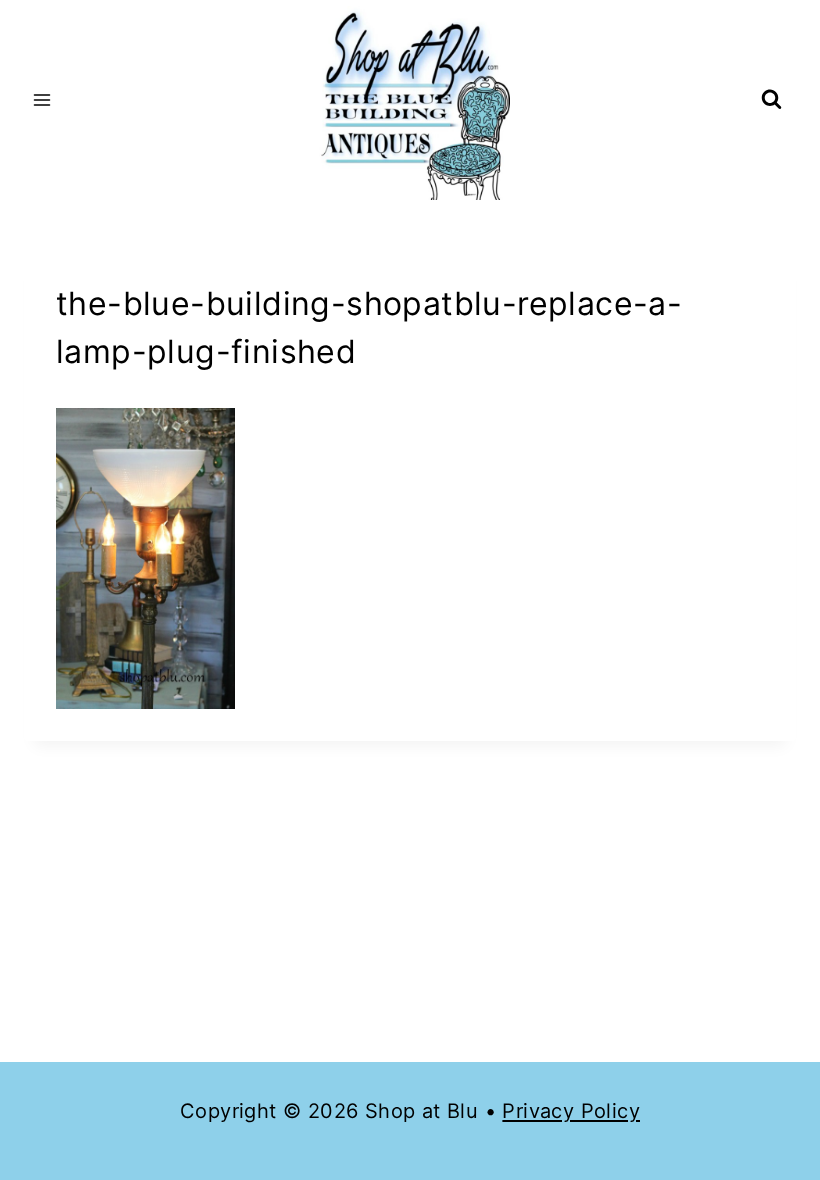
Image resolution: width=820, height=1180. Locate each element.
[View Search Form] (771, 100)
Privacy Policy (571, 1111)
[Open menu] (42, 99)
